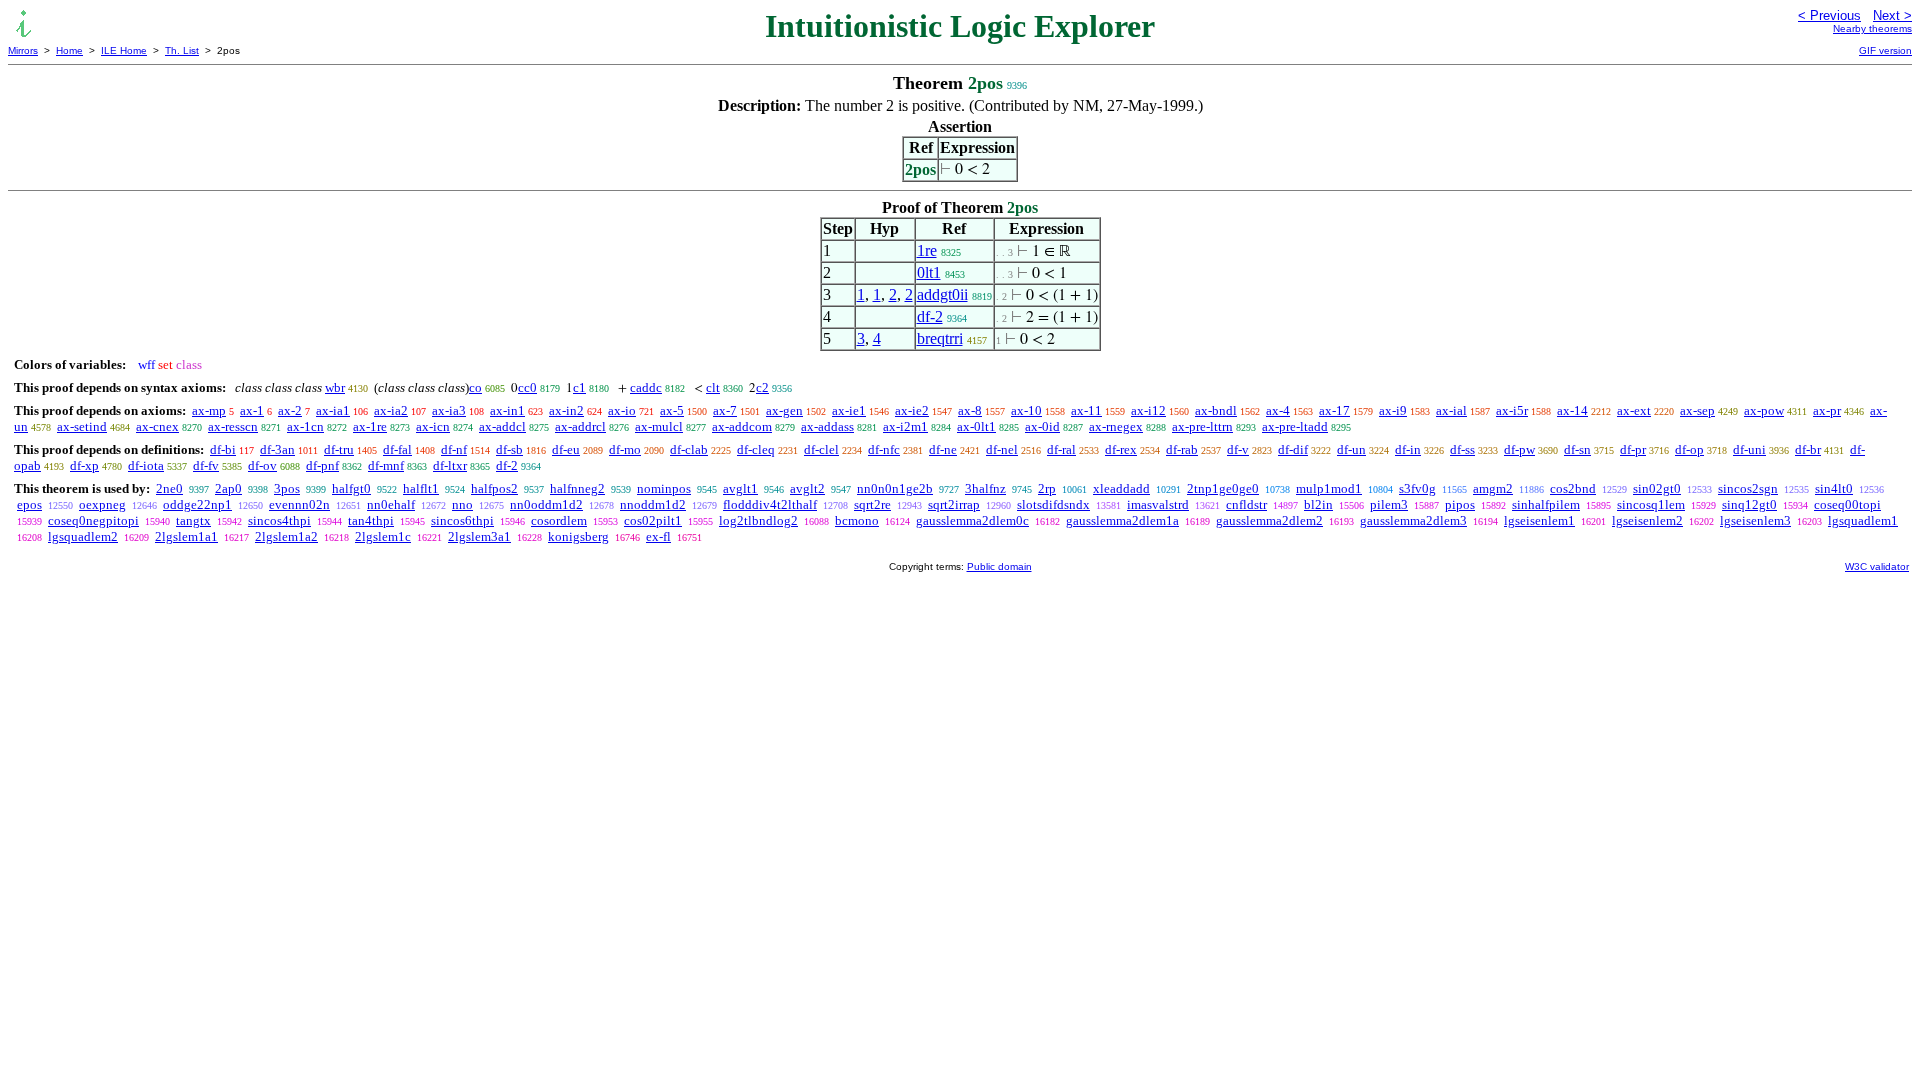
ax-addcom (742, 426)
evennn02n (299, 504)
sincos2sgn (1748, 488)
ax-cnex (157, 426)
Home (69, 50)
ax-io (622, 410)
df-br (1808, 449)
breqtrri (940, 338)
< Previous (1829, 15)
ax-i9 (1393, 410)
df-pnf (322, 465)
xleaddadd (1121, 488)
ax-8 (970, 410)
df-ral (1061, 449)
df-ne (943, 449)
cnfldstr (1246, 504)
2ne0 (169, 488)
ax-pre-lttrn (1202, 426)
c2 (762, 387)
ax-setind (82, 426)
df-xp (84, 465)
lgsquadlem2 (83, 536)
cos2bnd (1573, 488)
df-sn (1577, 449)
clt (713, 387)
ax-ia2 (391, 410)
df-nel (1002, 449)
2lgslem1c (383, 536)
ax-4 (1278, 410)
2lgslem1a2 (286, 536)
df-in (1408, 449)
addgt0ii (942, 294)
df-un (1351, 449)
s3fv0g (1417, 488)
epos (29, 504)
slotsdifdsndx (1053, 504)
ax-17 (1334, 410)
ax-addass (827, 426)
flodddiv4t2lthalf (770, 504)
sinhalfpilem (1546, 504)
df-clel (821, 449)
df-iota (146, 465)
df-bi (223, 449)
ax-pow (1764, 410)
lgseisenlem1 (1539, 520)
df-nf (454, 449)
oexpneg (102, 504)
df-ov (262, 465)
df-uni (1749, 449)
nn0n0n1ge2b (895, 488)
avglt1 (740, 488)
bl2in (1318, 504)
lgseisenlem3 (1755, 520)
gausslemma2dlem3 (1413, 520)
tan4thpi (371, 520)
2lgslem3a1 (479, 536)
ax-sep (1697, 410)
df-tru (339, 449)
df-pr (1633, 449)
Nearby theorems (1872, 28)
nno (462, 504)
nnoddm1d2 (653, 504)
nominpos (664, 488)
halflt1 (421, 488)
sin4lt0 (1834, 488)
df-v (1238, 449)
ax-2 (290, 410)
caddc (646, 387)
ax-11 (1086, 410)
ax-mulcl (659, 426)
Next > (1892, 15)
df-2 (930, 316)
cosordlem (559, 520)
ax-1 (252, 410)
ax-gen (784, 410)
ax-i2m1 (905, 426)
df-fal (397, 449)
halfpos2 (494, 488)
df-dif (1293, 449)
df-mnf (386, 465)
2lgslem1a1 (186, 536)
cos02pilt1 (653, 520)
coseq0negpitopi (93, 520)
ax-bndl (1216, 410)
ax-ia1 (333, 410)
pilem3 (1389, 504)
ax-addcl (502, 426)
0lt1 (929, 272)
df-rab (1182, 449)
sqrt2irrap (954, 504)
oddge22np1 (197, 504)
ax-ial (1451, 410)
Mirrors (23, 50)
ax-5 (672, 410)
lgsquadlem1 (1863, 520)
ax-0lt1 (976, 426)
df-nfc (884, 449)
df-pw (1519, 449)
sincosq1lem (1651, 504)
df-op (1689, 449)
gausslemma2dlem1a (1122, 520)
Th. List (182, 50)
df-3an (277, 449)
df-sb (509, 449)
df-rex (1121, 449)
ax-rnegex (1116, 426)
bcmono (857, 520)
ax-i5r (1512, 410)
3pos (287, 488)
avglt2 (807, 488)
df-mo (625, 449)
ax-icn (433, 426)
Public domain (999, 566)
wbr (335, 387)
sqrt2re (872, 504)
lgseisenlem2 (1647, 520)
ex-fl (658, 536)
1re (927, 250)
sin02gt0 (1657, 488)
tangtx (193, 520)
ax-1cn (305, 426)
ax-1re (370, 426)
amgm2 (1493, 488)
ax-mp (209, 410)
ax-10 (1026, 410)
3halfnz (985, 488)
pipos (1460, 504)
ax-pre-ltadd (1295, 426)
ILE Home (124, 50)
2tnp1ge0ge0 (1223, 488)
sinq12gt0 (1749, 504)
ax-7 (725, 410)
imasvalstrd (1158, 504)
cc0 (527, 387)
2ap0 (228, 488)
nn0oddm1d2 (546, 504)
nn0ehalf (391, 504)
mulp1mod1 (1329, 488)
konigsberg (578, 536)
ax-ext (1634, 410)
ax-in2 (566, 410)
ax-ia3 (449, 410)
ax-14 (1572, 410)
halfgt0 (351, 488)
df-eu (566, 449)
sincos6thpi (462, 520)
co (475, 387)
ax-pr (1827, 410)
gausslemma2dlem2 (1269, 520)
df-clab (689, 449)
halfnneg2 (577, 488)
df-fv (206, 465)
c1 (579, 387)
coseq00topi (1847, 504)
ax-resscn (233, 426)
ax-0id (1042, 426)
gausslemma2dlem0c (972, 520)
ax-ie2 (912, 410)
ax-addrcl (580, 426)
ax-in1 (507, 410)
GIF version (1885, 50)
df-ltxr (450, 465)
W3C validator (1877, 566)
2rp (1047, 488)
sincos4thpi (279, 520)
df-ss (1462, 449)
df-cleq (756, 449)
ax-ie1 (849, 410)
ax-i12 (1148, 410)
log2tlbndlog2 (758, 520)
